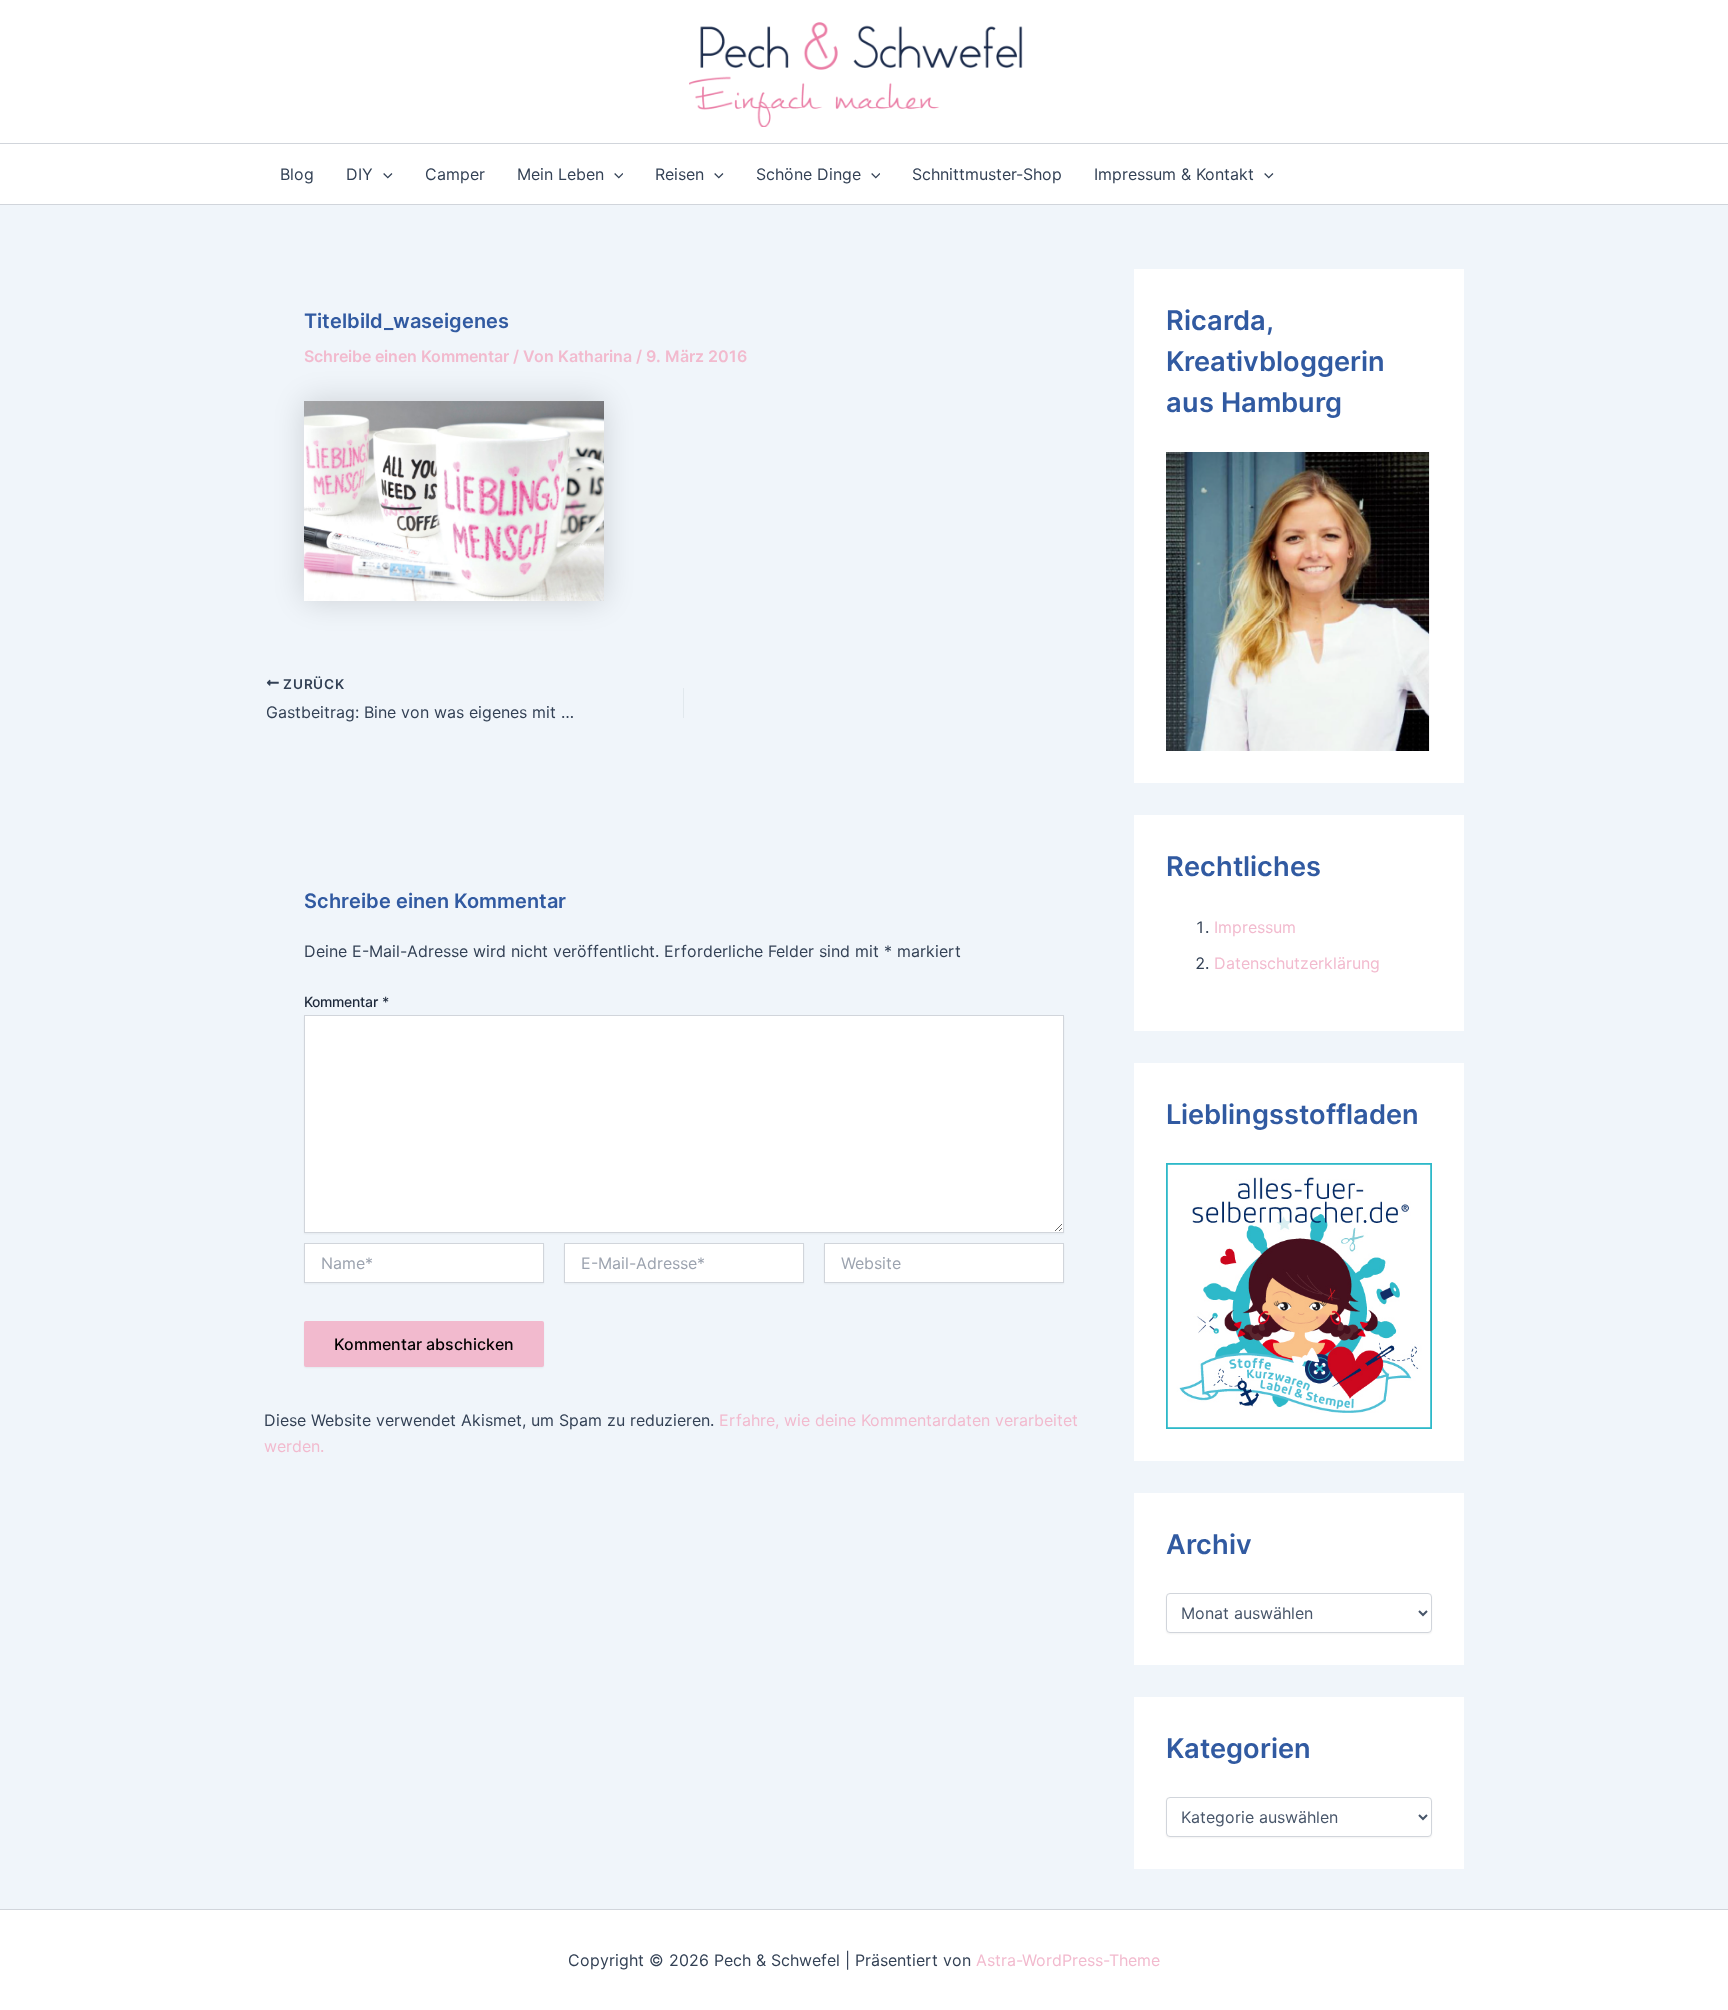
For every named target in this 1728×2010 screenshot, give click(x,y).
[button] (383, 174)
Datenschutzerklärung (1297, 963)
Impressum (1255, 927)
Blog (297, 174)
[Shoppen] (1299, 1294)
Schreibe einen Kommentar (406, 356)
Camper (455, 174)
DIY (359, 174)
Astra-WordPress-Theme (1068, 1960)
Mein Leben (560, 174)
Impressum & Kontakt (1174, 174)
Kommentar (346, 1001)
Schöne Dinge (808, 174)
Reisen (679, 174)
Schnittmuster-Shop (987, 174)
